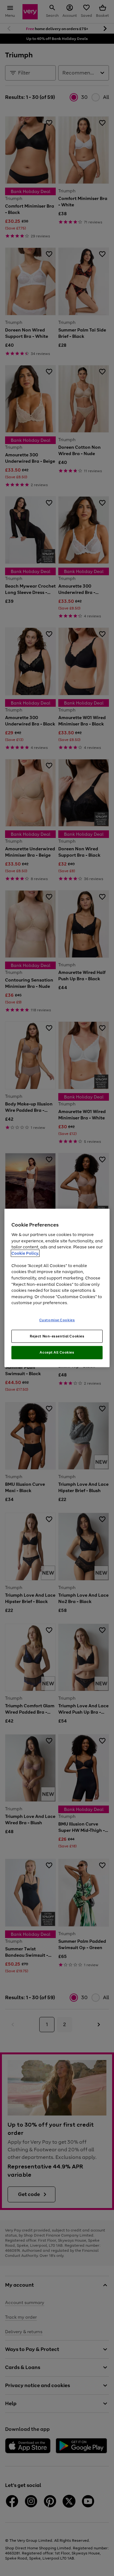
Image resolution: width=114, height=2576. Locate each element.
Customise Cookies (57, 1320)
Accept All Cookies (57, 1352)
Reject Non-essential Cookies (57, 1336)
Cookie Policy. (25, 1253)
